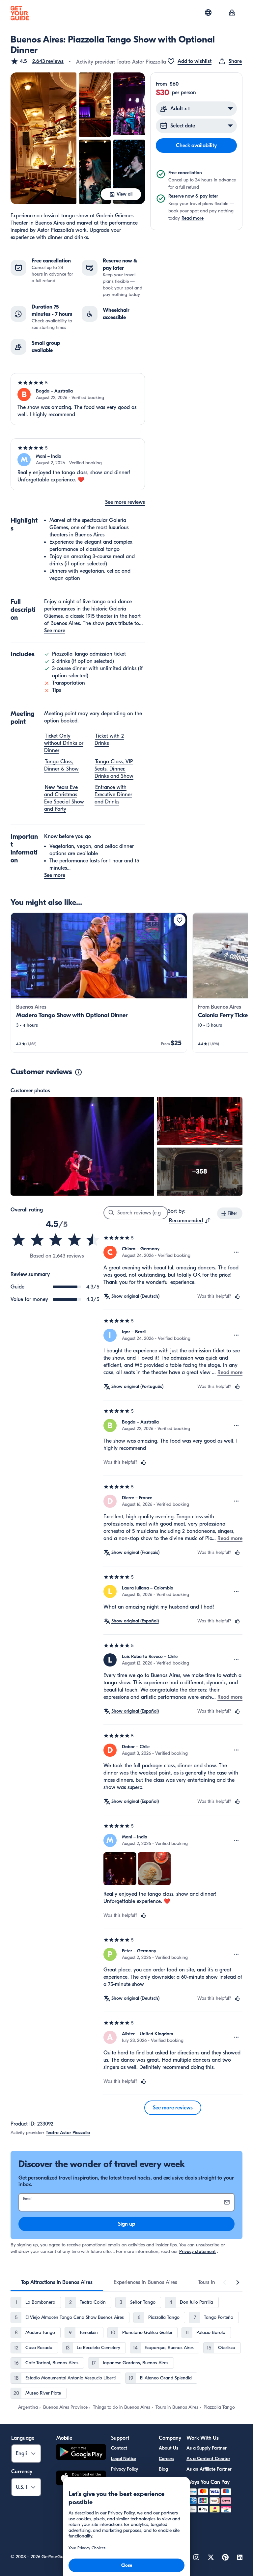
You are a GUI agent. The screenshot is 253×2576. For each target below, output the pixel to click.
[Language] (208, 13)
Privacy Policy (125, 2469)
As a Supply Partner (207, 2448)
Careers (167, 2459)
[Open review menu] (237, 1252)
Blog (163, 2469)
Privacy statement (197, 2251)
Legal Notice (124, 2459)
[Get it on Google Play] (81, 2453)
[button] (37, 61)
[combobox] (190, 1221)
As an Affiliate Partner (209, 2469)
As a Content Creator (208, 2459)
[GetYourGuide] (20, 13)
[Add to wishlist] (180, 920)
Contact (119, 2448)
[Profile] (232, 13)
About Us (169, 2448)
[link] (99, 983)
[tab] (57, 2282)
